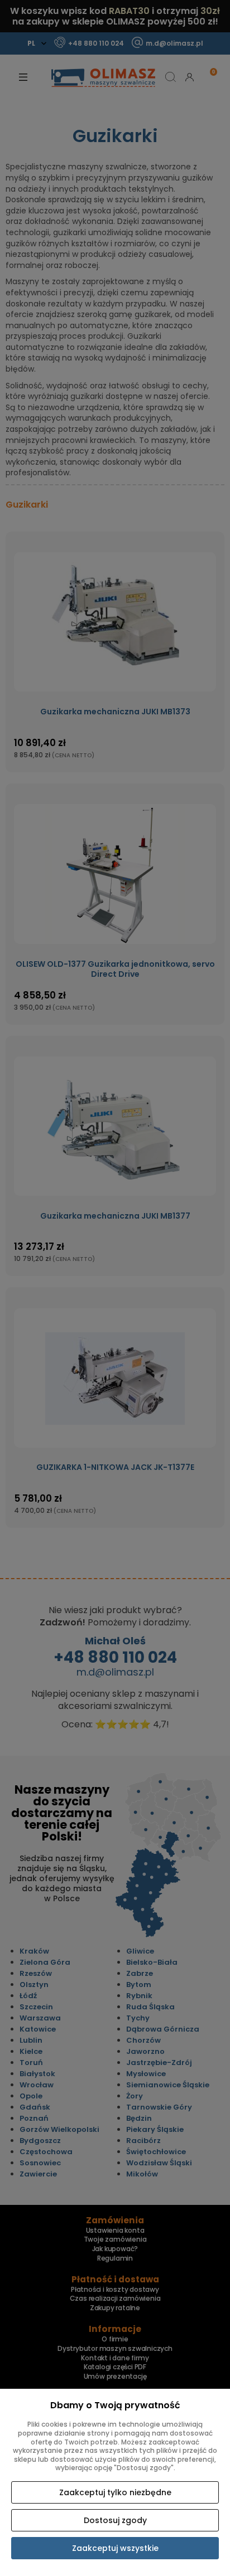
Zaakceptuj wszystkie (115, 2548)
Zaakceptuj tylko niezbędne (115, 2492)
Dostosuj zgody (115, 2520)
